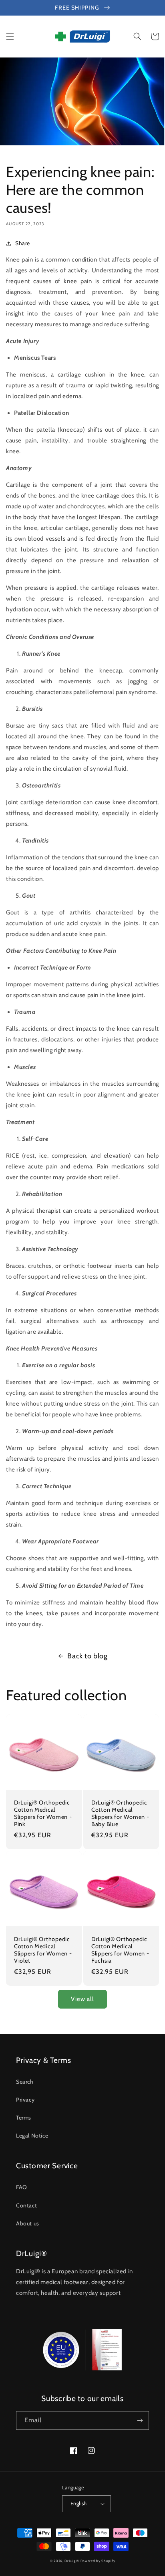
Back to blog (87, 1656)
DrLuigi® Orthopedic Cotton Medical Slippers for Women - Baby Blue (120, 1813)
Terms (24, 2118)
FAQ (22, 2187)
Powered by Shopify (98, 2561)
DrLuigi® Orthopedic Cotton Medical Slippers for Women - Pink (43, 1813)
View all (82, 1999)
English (79, 2503)
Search (25, 2082)
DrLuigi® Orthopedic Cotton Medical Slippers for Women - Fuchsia (120, 1950)
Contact (26, 2205)
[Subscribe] (140, 2420)
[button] (10, 36)
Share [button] (23, 243)
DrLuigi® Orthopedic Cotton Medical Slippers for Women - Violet (43, 1950)
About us (28, 2223)
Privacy (25, 2100)
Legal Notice (32, 2136)
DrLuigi (70, 2561)
